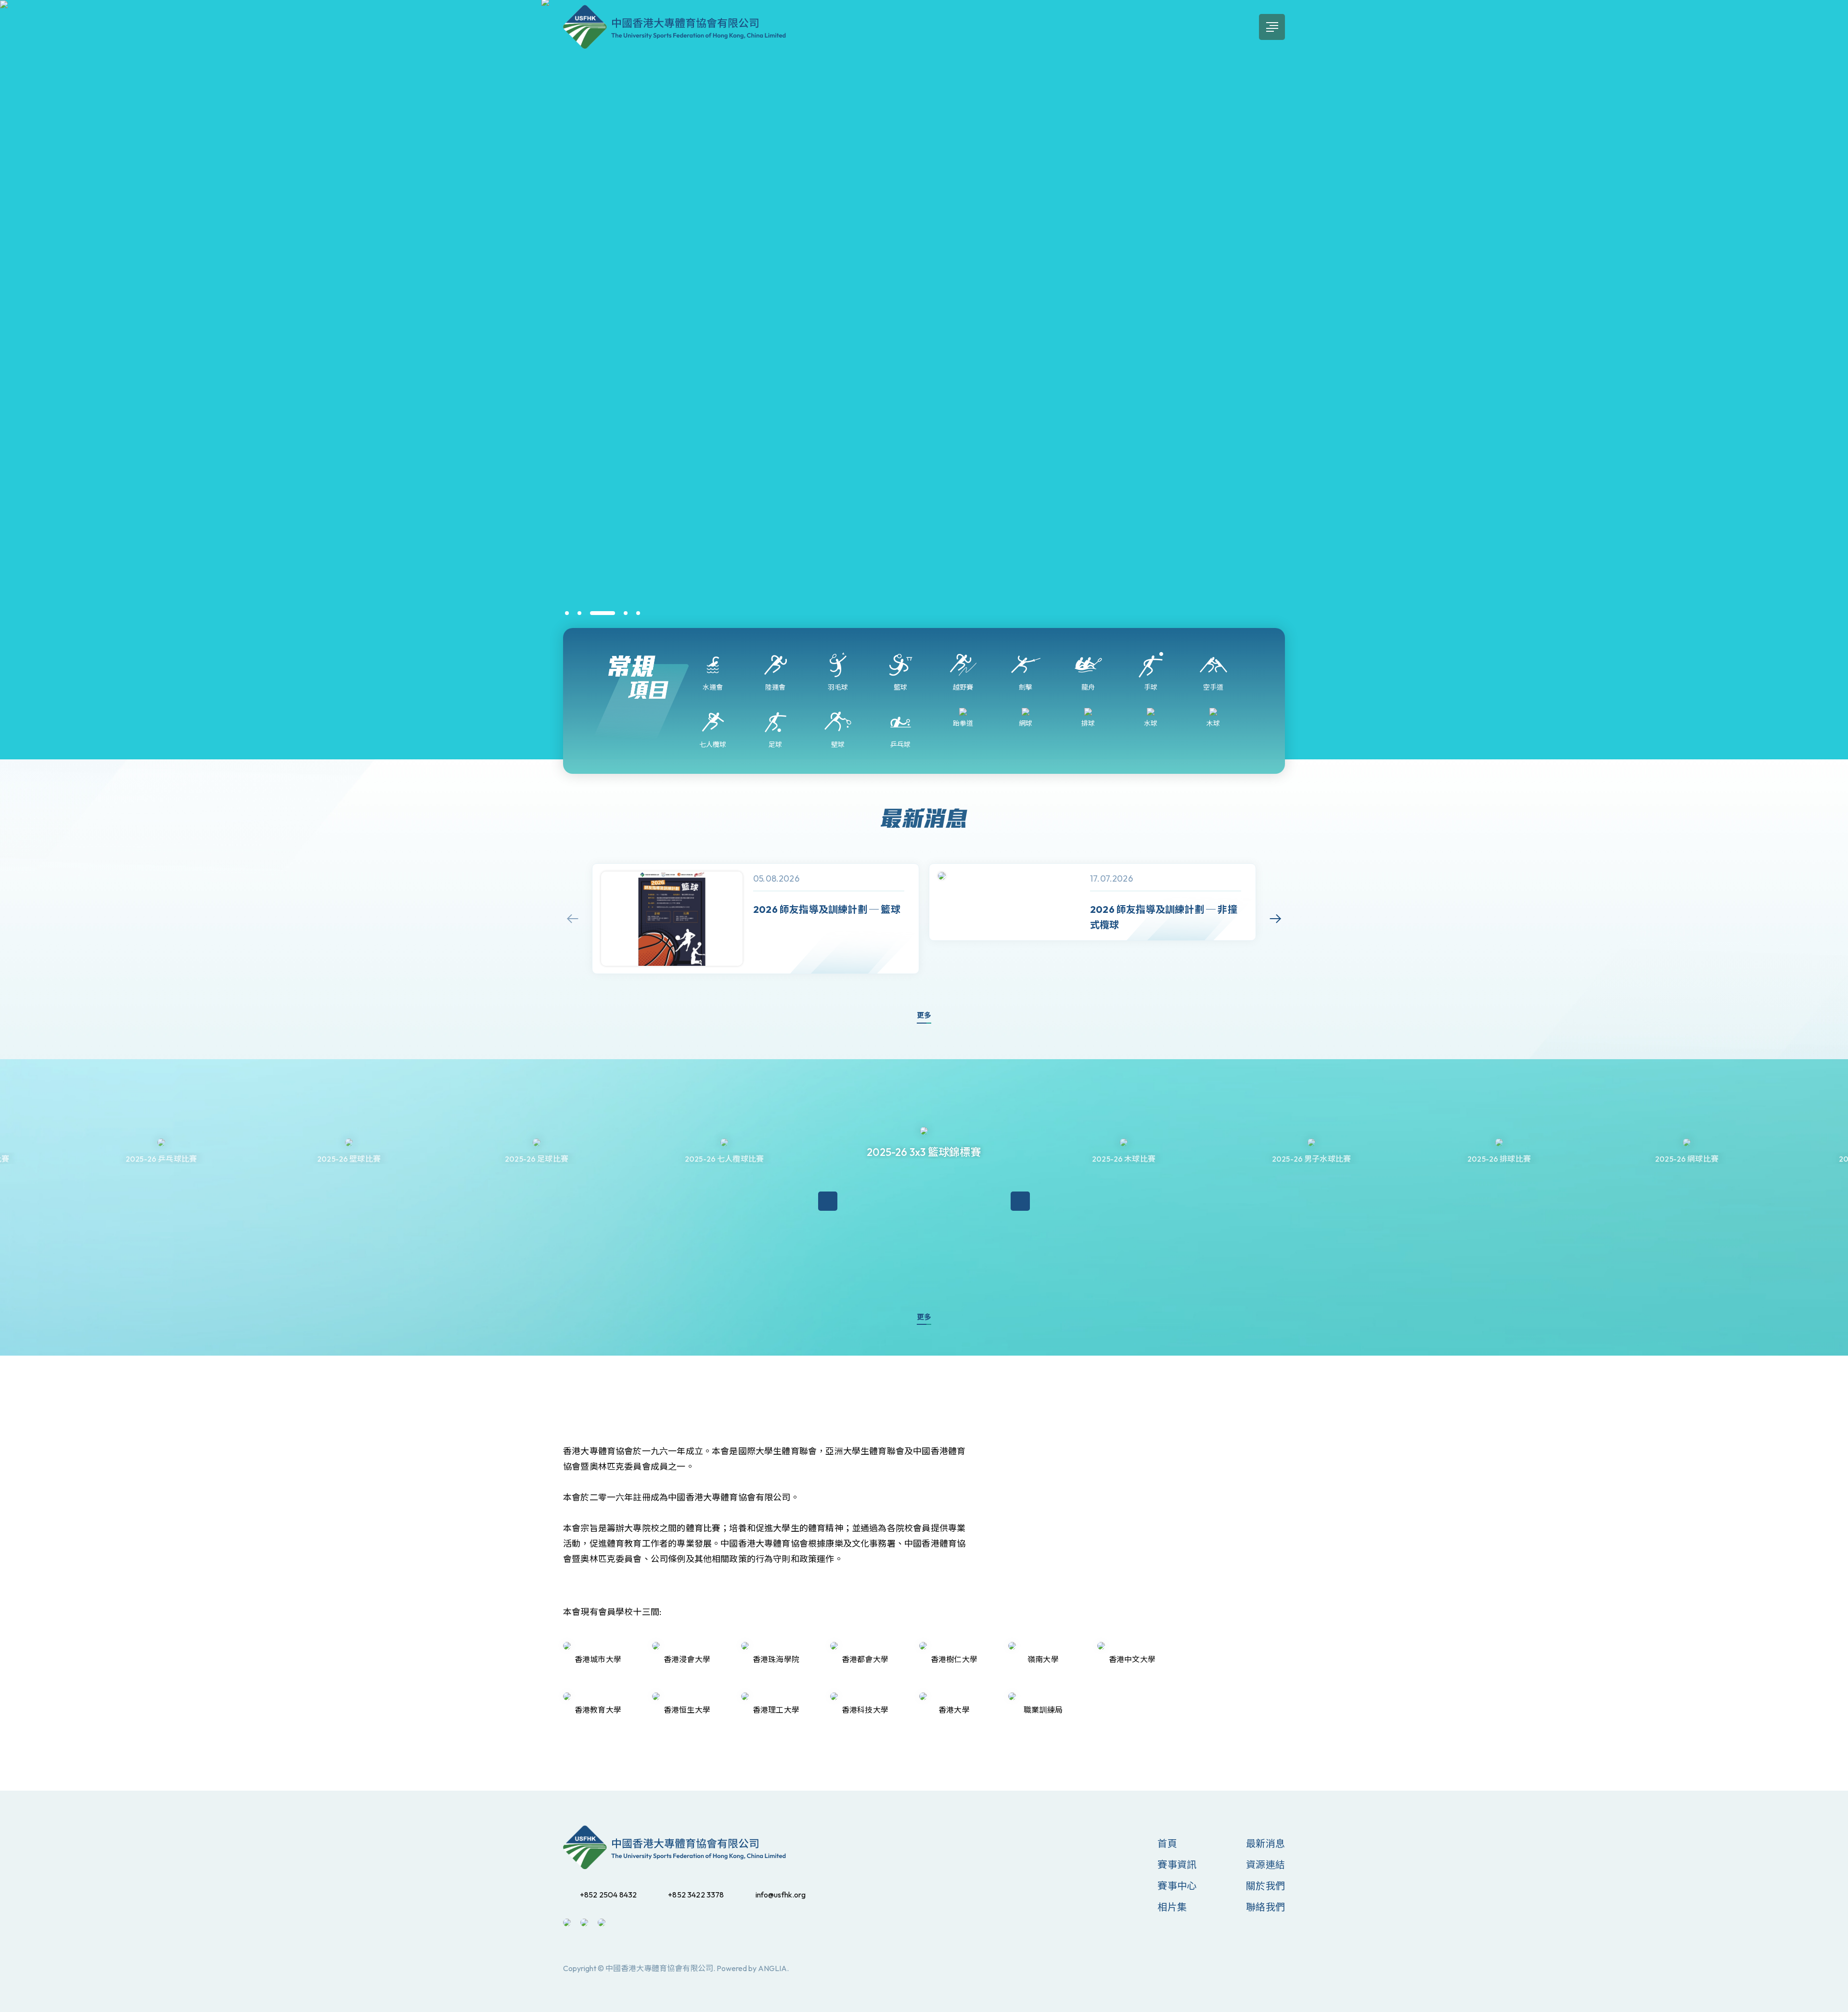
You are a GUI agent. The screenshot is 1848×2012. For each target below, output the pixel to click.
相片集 (1172, 1907)
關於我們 (1265, 1886)
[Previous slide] (573, 919)
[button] (567, 613)
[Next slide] (1275, 919)
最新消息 (1265, 1843)
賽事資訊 (1177, 1865)
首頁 (1167, 1843)
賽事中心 (1177, 1886)
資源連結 (1265, 1865)
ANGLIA (772, 1968)
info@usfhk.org (781, 1895)
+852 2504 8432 (608, 1895)
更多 (924, 1015)
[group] (756, 919)
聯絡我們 (1265, 1907)
